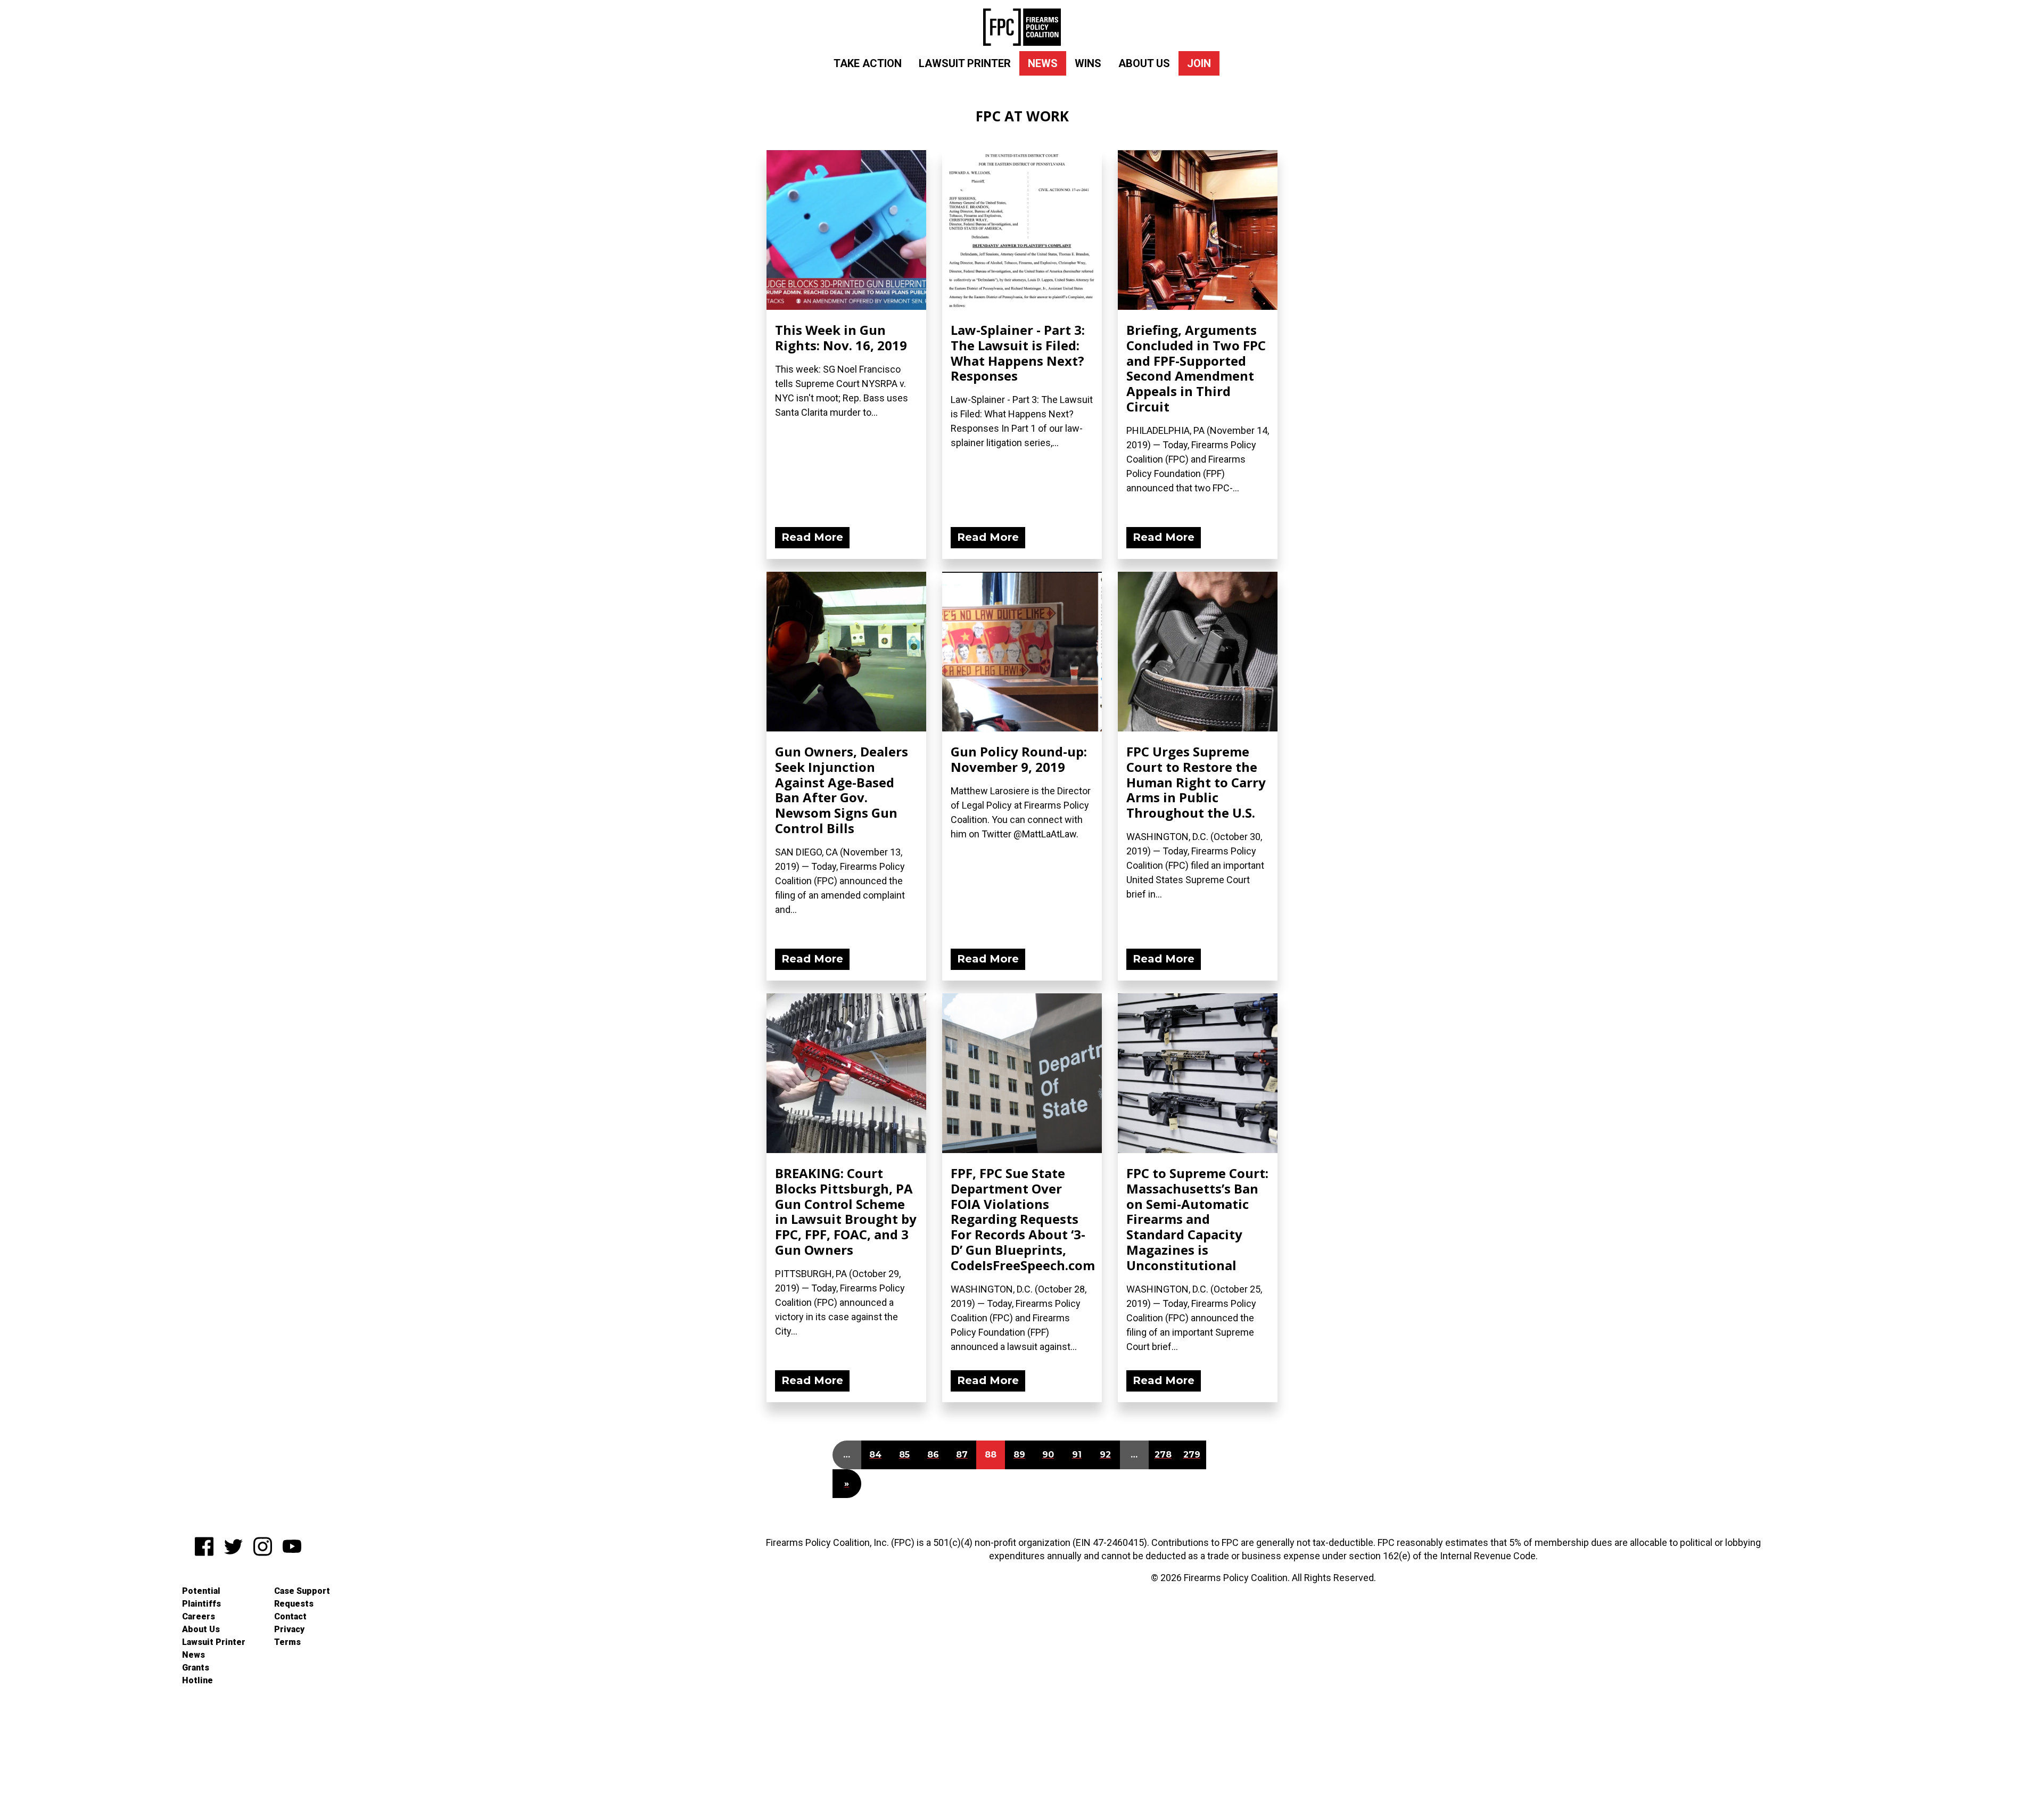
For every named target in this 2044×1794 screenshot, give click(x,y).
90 (1048, 1455)
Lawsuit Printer (965, 63)
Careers (199, 1616)
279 (1192, 1455)
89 (1019, 1455)
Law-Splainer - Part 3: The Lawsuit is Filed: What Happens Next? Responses (1018, 353)
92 (1105, 1455)
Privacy (289, 1629)
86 (933, 1455)
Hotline (197, 1680)
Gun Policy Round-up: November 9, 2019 (1019, 759)
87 (962, 1455)
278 (1163, 1455)
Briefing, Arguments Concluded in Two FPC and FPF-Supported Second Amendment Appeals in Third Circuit (1196, 368)
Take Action (868, 63)
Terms (287, 1642)
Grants (196, 1668)
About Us (1144, 63)
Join (1199, 63)
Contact (290, 1616)
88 (991, 1455)
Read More (812, 537)
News (1043, 63)
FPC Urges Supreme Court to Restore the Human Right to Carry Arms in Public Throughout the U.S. (1196, 782)
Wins (1088, 63)
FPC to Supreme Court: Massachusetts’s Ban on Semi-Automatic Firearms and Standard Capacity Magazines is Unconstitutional (1197, 1219)
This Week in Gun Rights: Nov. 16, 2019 (841, 338)
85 (904, 1455)
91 (1077, 1455)
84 (875, 1455)
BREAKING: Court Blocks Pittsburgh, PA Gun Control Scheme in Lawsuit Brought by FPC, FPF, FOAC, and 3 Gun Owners (846, 1211)
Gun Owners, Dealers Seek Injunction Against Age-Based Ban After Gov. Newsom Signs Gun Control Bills (842, 790)
